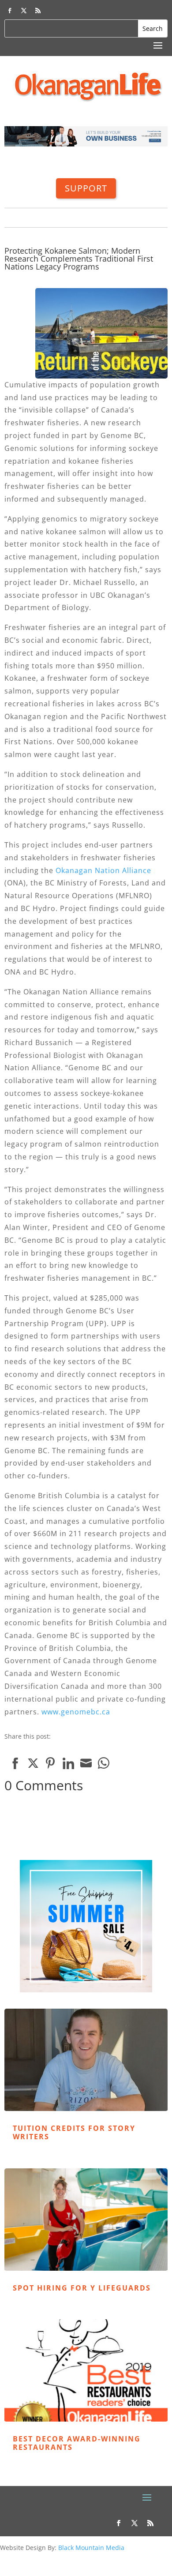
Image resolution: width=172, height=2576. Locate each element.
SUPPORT (86, 188)
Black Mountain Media (91, 2548)
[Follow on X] (24, 11)
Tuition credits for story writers (74, 2132)
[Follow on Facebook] (10, 11)
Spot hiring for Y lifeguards (82, 2288)
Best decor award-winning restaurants (77, 2443)
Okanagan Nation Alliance (103, 870)
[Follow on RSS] (38, 11)
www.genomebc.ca (76, 1712)
